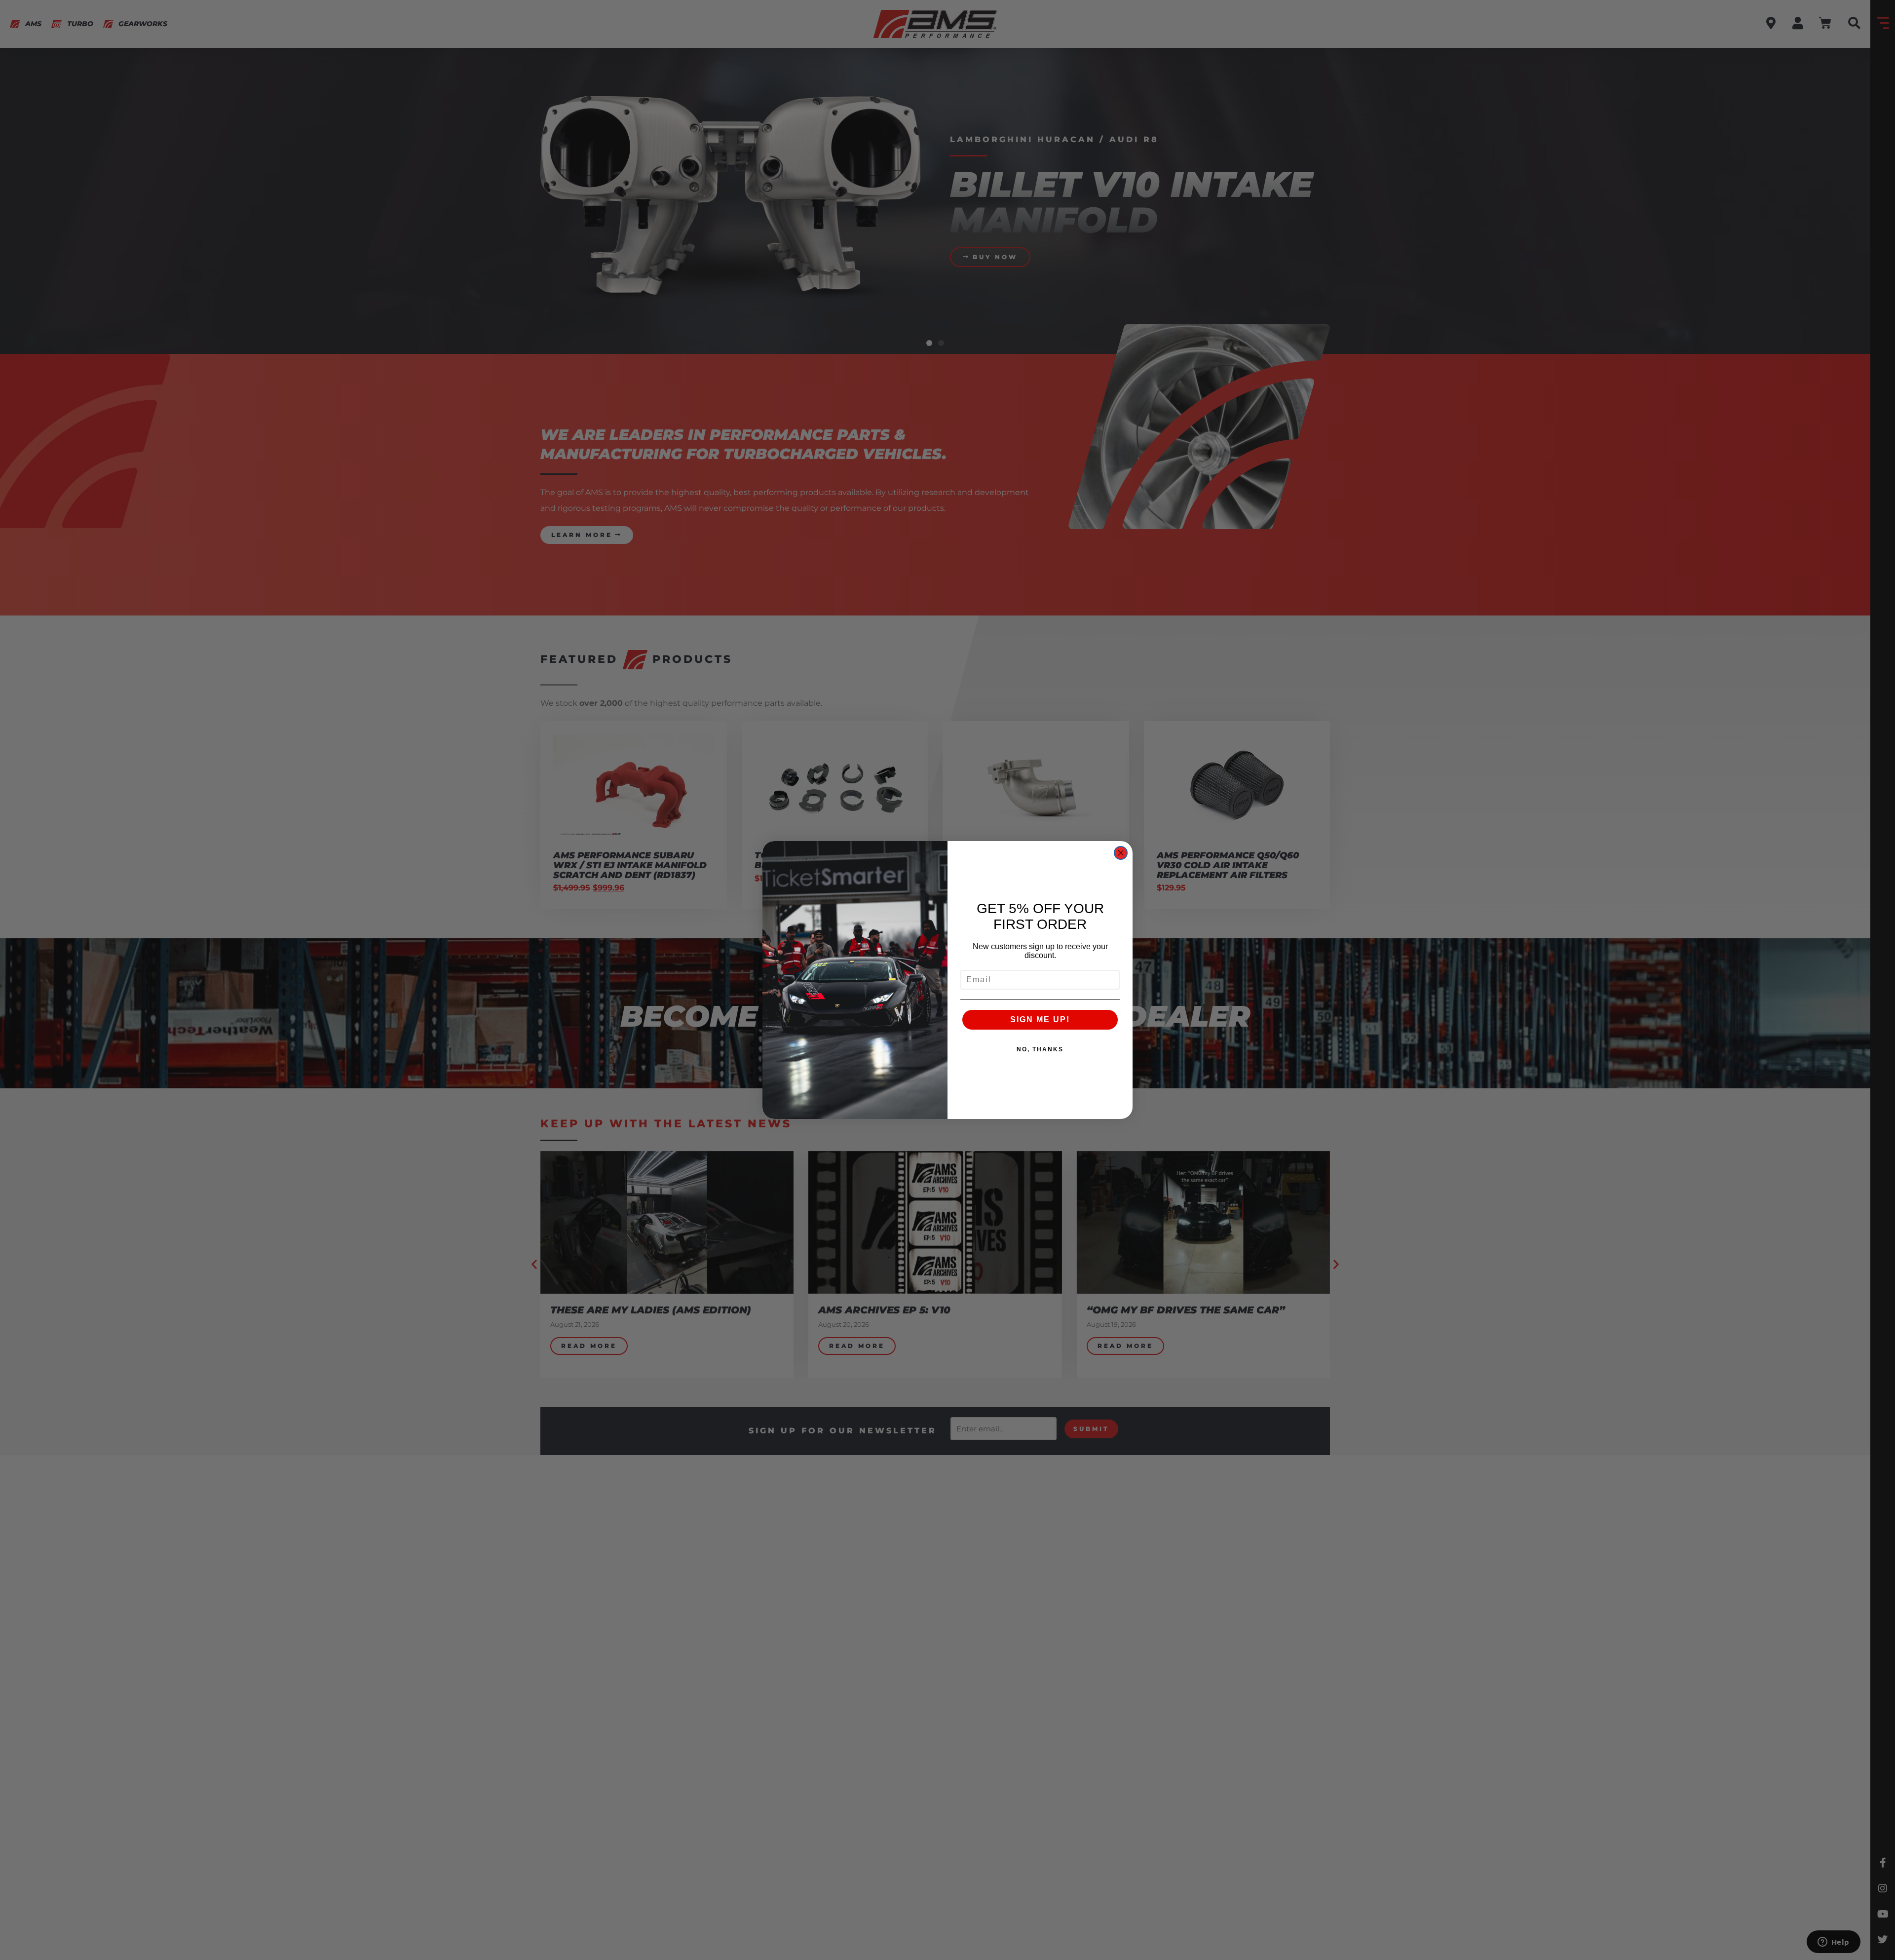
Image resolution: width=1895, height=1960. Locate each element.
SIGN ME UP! (1040, 1019)
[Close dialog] (1121, 853)
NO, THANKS (1040, 1049)
